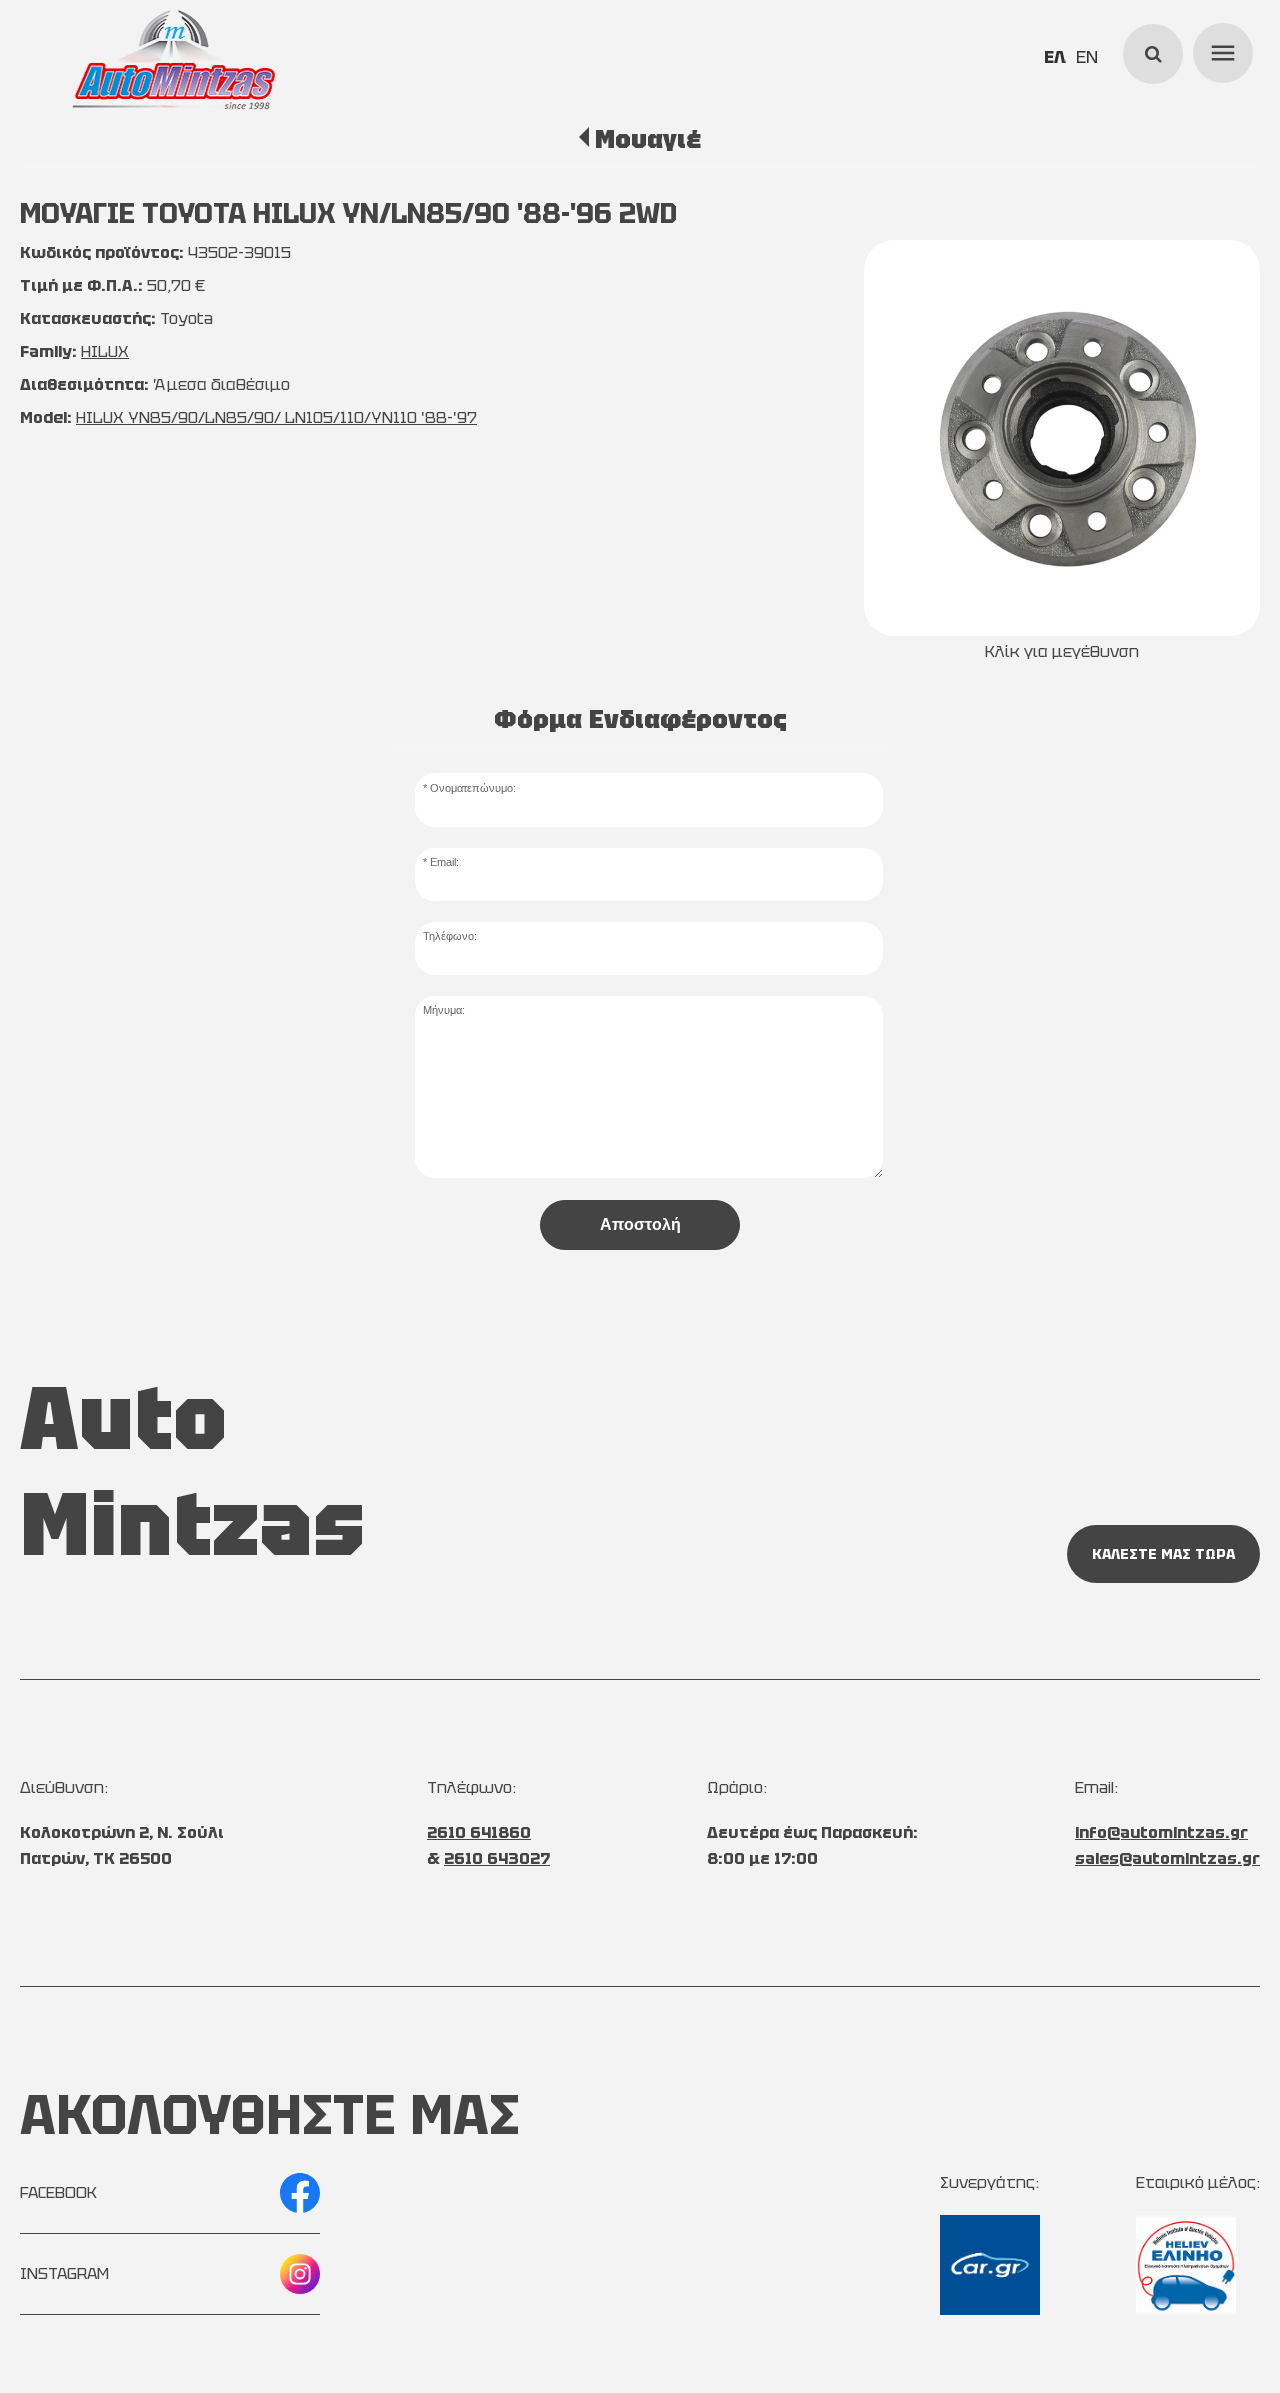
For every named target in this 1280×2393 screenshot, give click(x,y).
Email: (444, 862)
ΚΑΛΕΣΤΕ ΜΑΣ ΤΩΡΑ (1163, 1554)
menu (1220, 50)
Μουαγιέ (647, 139)
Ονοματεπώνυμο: (473, 788)
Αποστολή (640, 1224)
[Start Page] (174, 60)
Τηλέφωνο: (450, 936)
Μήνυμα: (444, 1010)
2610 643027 (497, 1858)
